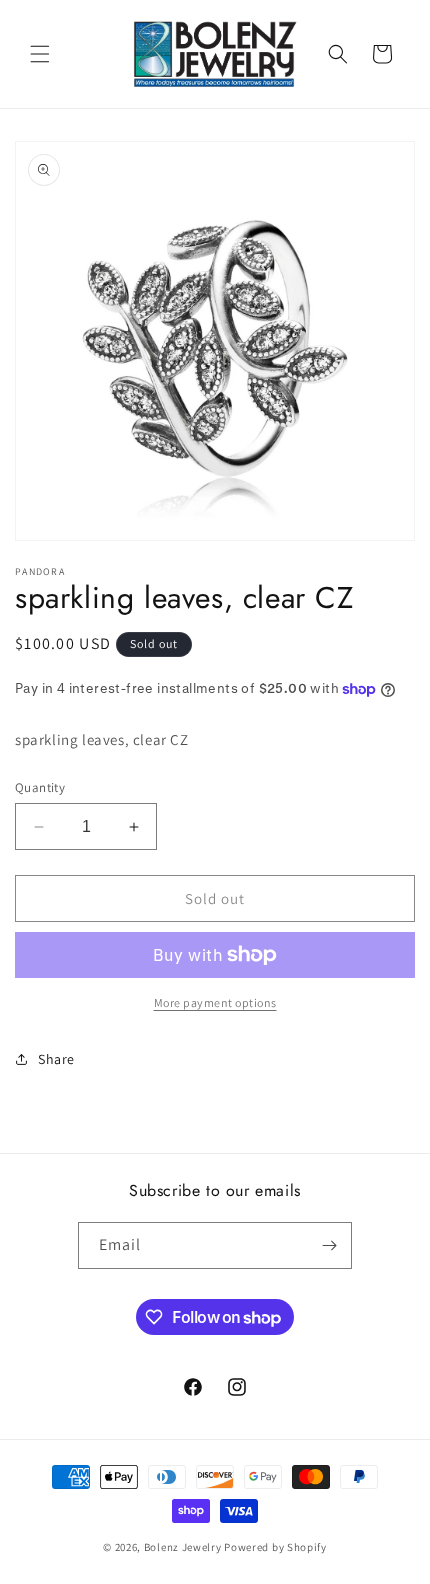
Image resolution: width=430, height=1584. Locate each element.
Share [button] (56, 1059)
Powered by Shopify (275, 1547)
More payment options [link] (215, 1002)
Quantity (40, 787)
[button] (40, 54)
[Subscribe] (329, 1245)
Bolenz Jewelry (183, 1547)
